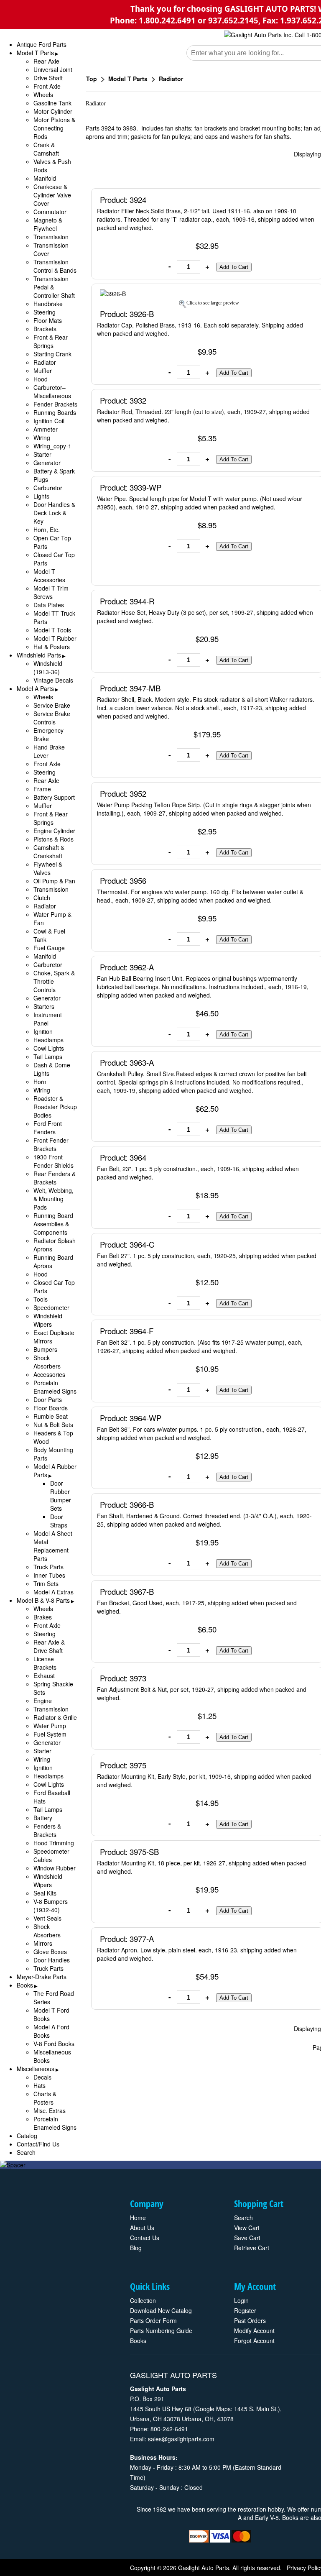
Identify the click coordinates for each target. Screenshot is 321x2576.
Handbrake (48, 304)
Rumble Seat (51, 1416)
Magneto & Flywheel (48, 224)
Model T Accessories (49, 576)
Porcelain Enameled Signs (55, 1387)
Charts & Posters (45, 2098)
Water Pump (50, 1726)
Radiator (45, 362)
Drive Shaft (48, 78)
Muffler (43, 371)
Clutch (42, 898)
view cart (247, 2228)
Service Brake (52, 705)
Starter (42, 454)
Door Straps (59, 1521)
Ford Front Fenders (48, 1128)
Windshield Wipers (48, 1320)
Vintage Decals (53, 680)
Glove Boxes (50, 1952)
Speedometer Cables (51, 1855)
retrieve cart (252, 2248)
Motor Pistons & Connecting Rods (54, 128)
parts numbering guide (161, 2330)
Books (25, 1985)
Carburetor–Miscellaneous (52, 391)
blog (136, 2248)
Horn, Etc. (47, 530)
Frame (42, 789)
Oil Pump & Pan (54, 881)
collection (143, 2300)
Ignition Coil (49, 421)
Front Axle (47, 86)
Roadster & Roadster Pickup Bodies (55, 1107)
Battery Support (54, 797)
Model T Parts (35, 53)
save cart (247, 2238)
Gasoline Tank (52, 103)
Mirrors (43, 1943)
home (138, 2218)
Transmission (51, 237)
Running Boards (55, 412)
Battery (43, 1818)
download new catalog (161, 2310)
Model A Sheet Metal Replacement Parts (53, 1546)
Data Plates (49, 605)
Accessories (49, 1374)
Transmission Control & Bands (55, 266)
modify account (254, 2330)
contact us (145, 2238)
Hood (41, 379)
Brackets (45, 329)
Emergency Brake (48, 734)
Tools (41, 1299)
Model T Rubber (55, 638)
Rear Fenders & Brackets (55, 1178)
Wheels (43, 95)
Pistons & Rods (53, 839)
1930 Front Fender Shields (53, 1161)
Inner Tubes (49, 1575)
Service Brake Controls (52, 718)
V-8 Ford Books (54, 2044)
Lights (41, 496)
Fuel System (50, 1734)
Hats (39, 2085)
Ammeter (46, 429)
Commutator (50, 212)
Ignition (43, 1031)
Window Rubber (55, 1868)
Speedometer (51, 1307)
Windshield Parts (39, 655)
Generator (47, 463)
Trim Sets (46, 1583)
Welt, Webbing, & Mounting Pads (53, 1199)
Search (26, 2152)
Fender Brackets (55, 404)
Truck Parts (48, 1567)
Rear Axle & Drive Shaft (49, 1646)
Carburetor (48, 488)
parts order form (153, 2320)
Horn (40, 1082)
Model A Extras (53, 1592)
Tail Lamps (48, 1056)
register (245, 2310)
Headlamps (48, 1040)
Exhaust (44, 1676)
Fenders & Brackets (47, 1830)
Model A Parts (35, 688)
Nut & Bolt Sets (53, 1425)
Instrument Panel (48, 1019)
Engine (43, 1701)
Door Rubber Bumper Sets (61, 1496)
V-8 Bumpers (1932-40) (51, 1906)
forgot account (254, 2341)
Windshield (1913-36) (48, 668)
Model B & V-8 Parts (43, 1600)
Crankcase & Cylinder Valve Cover (52, 195)
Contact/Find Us (38, 2144)
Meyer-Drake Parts (42, 1977)
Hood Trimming (54, 1843)
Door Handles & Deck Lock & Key (54, 513)
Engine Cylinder (54, 831)
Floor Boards (51, 1408)
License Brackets (45, 1663)
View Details (299, 199)
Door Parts (48, 1399)
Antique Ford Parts (42, 44)
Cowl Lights (49, 1048)
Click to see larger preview (213, 303)
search (243, 2218)
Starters (44, 1006)
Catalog (27, 2136)
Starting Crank (52, 354)
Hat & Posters (52, 647)
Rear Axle (46, 61)
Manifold (45, 178)
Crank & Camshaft (46, 149)
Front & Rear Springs (51, 341)
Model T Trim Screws (51, 592)
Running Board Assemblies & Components (53, 1224)
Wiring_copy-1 (52, 446)
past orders (250, 2320)
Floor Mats (48, 320)
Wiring (42, 437)
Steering (45, 312)
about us (142, 2228)
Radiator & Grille (55, 1717)
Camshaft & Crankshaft (49, 852)
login (241, 2300)
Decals (42, 2077)
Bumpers (45, 1349)
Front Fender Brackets (51, 1144)
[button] (234, 267)
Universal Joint (53, 69)
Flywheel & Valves (48, 868)
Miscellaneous (36, 2069)
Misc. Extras (50, 2110)
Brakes (43, 1617)
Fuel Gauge (49, 948)
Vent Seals (47, 1918)
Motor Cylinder (53, 111)
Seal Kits (45, 1893)
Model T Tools (52, 630)
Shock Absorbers (47, 1362)
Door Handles (52, 1960)
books (138, 2341)
